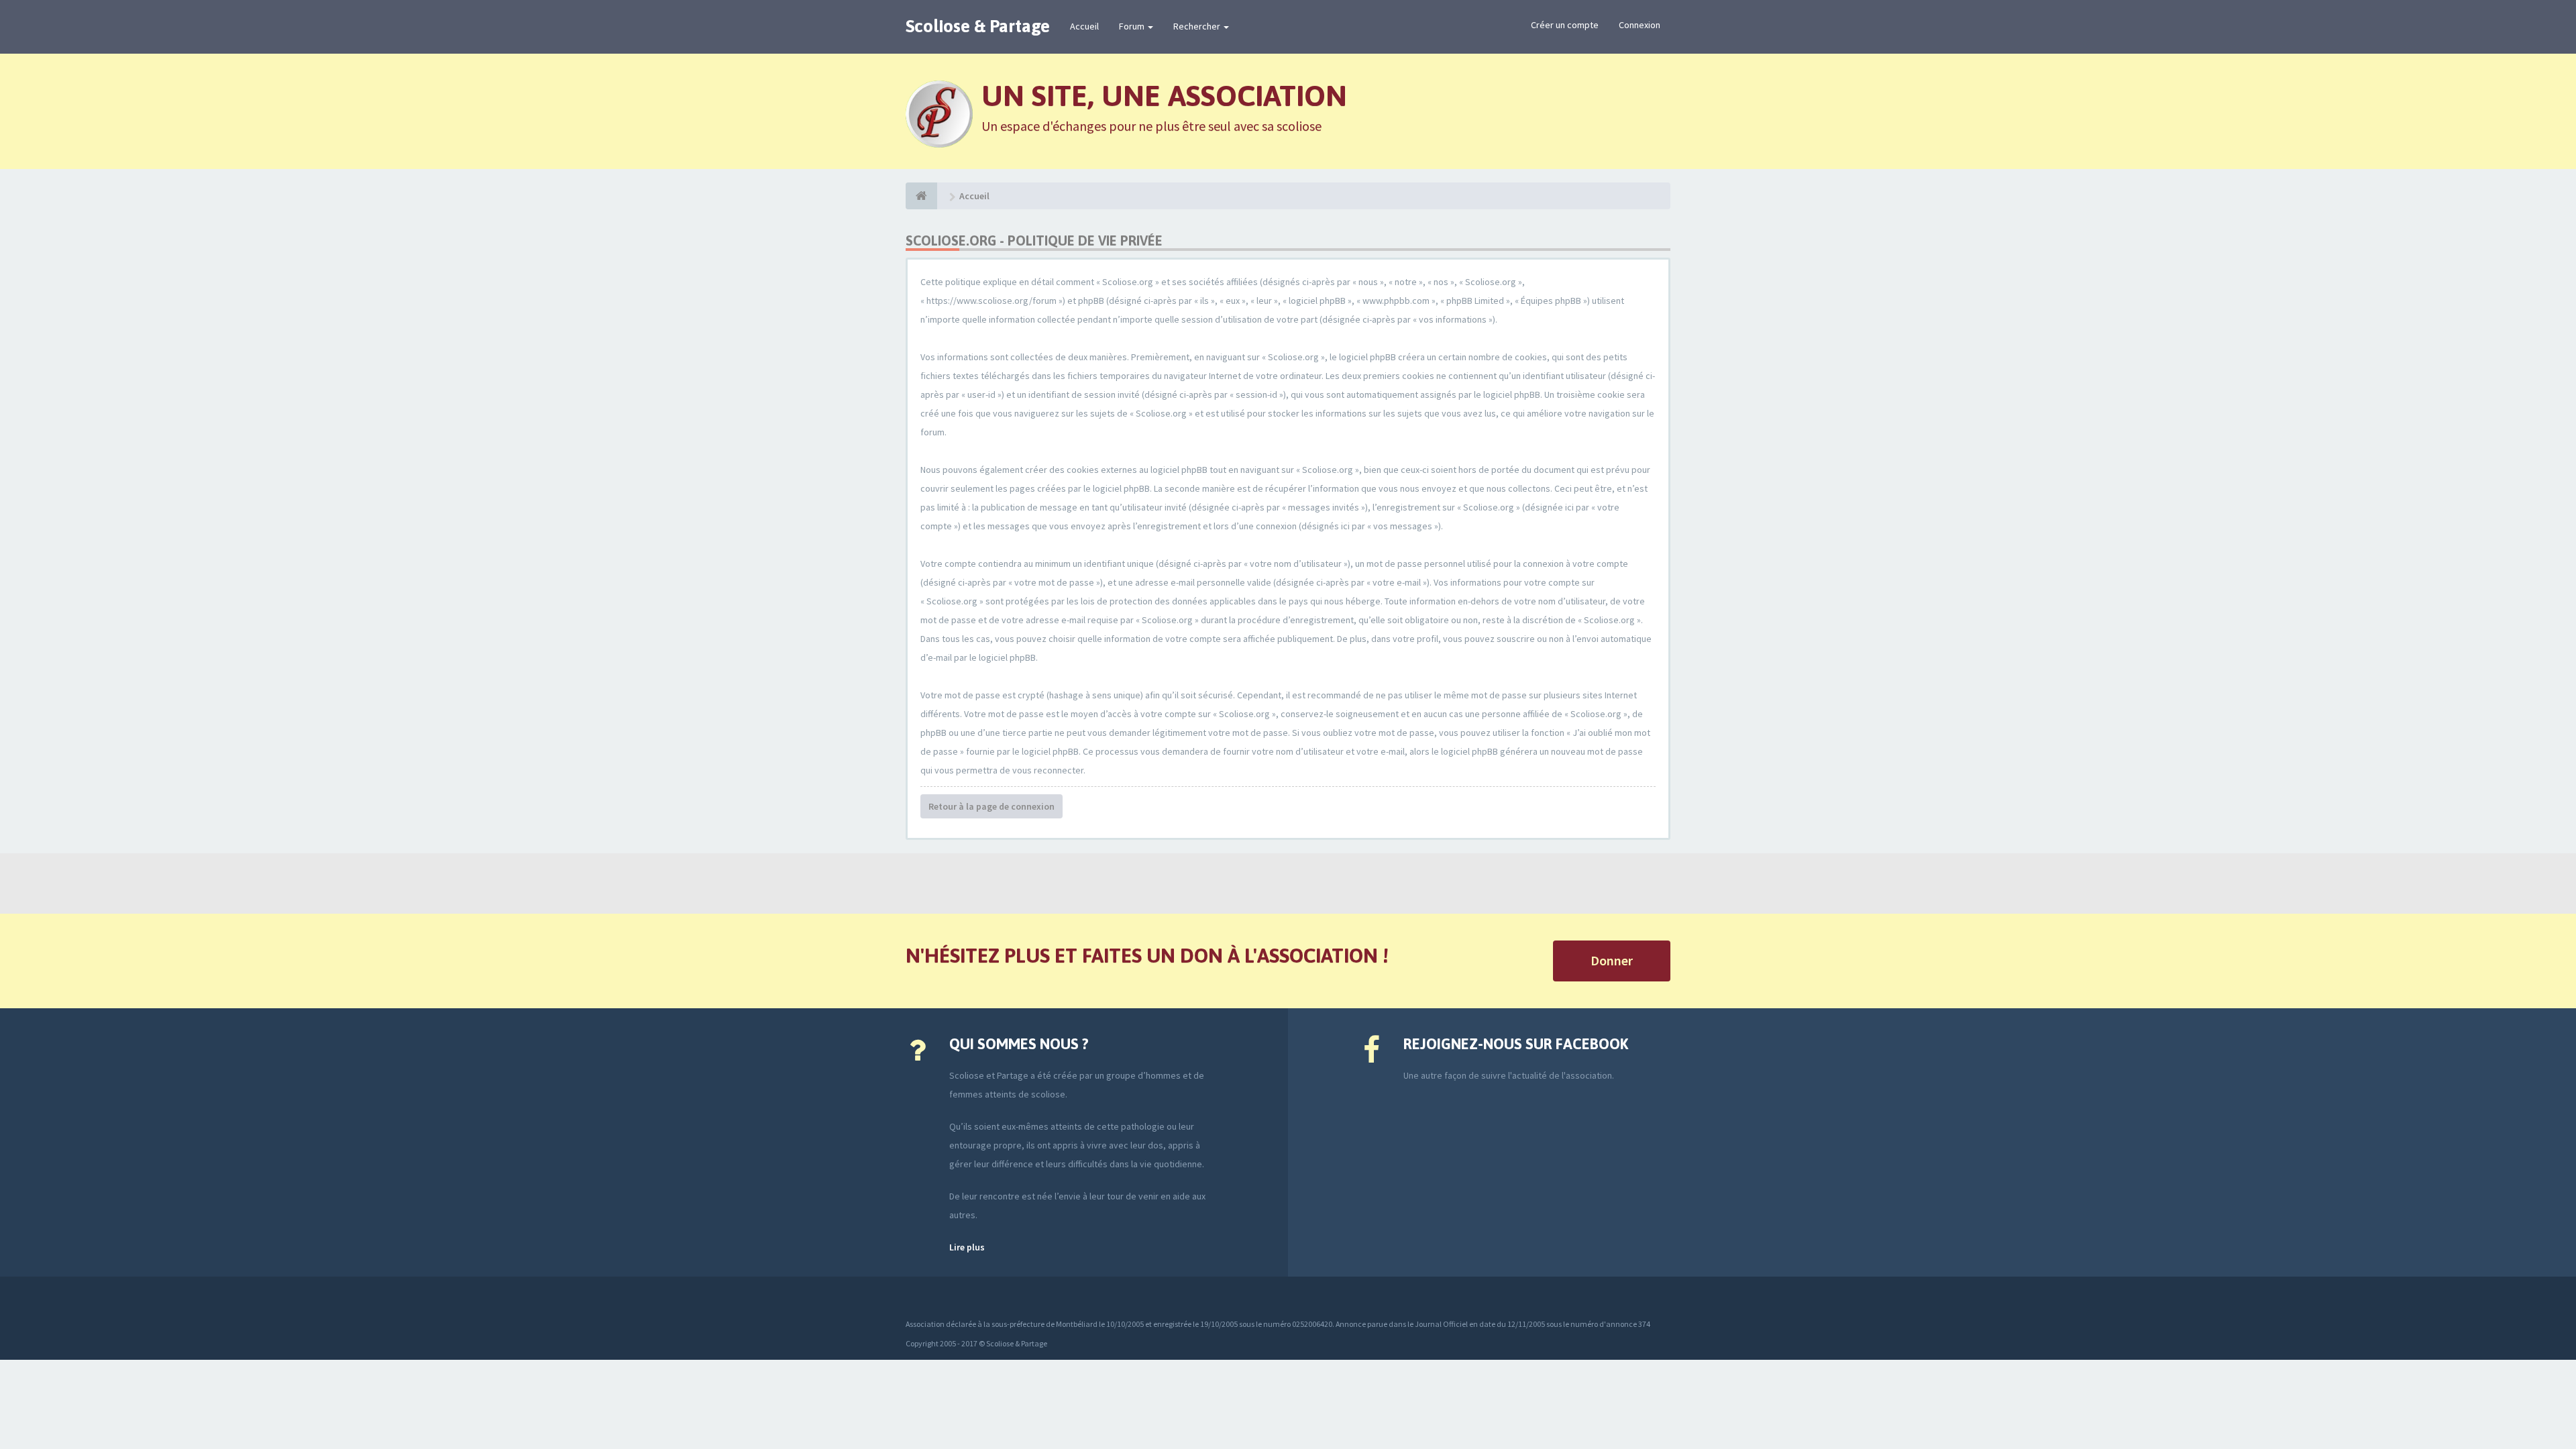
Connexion (1640, 25)
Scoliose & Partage (978, 26)
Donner (1612, 960)
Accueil (1084, 26)
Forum (1133, 26)
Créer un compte (1565, 25)
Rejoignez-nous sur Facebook (1516, 1044)
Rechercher (1198, 26)
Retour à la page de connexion (991, 806)
